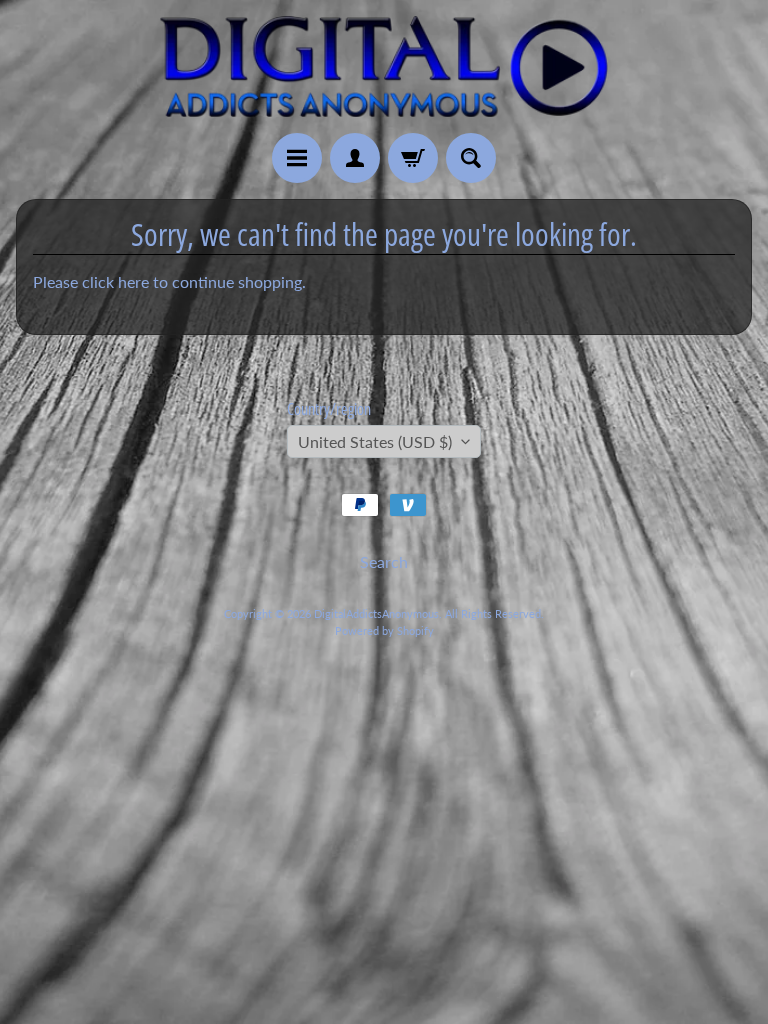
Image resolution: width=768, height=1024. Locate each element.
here (133, 281)
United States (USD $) (375, 441)
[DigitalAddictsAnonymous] (384, 66)
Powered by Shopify (384, 630)
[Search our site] (471, 158)
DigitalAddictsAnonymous (376, 613)
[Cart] (413, 158)
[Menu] (297, 158)
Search (384, 561)
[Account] (355, 158)
